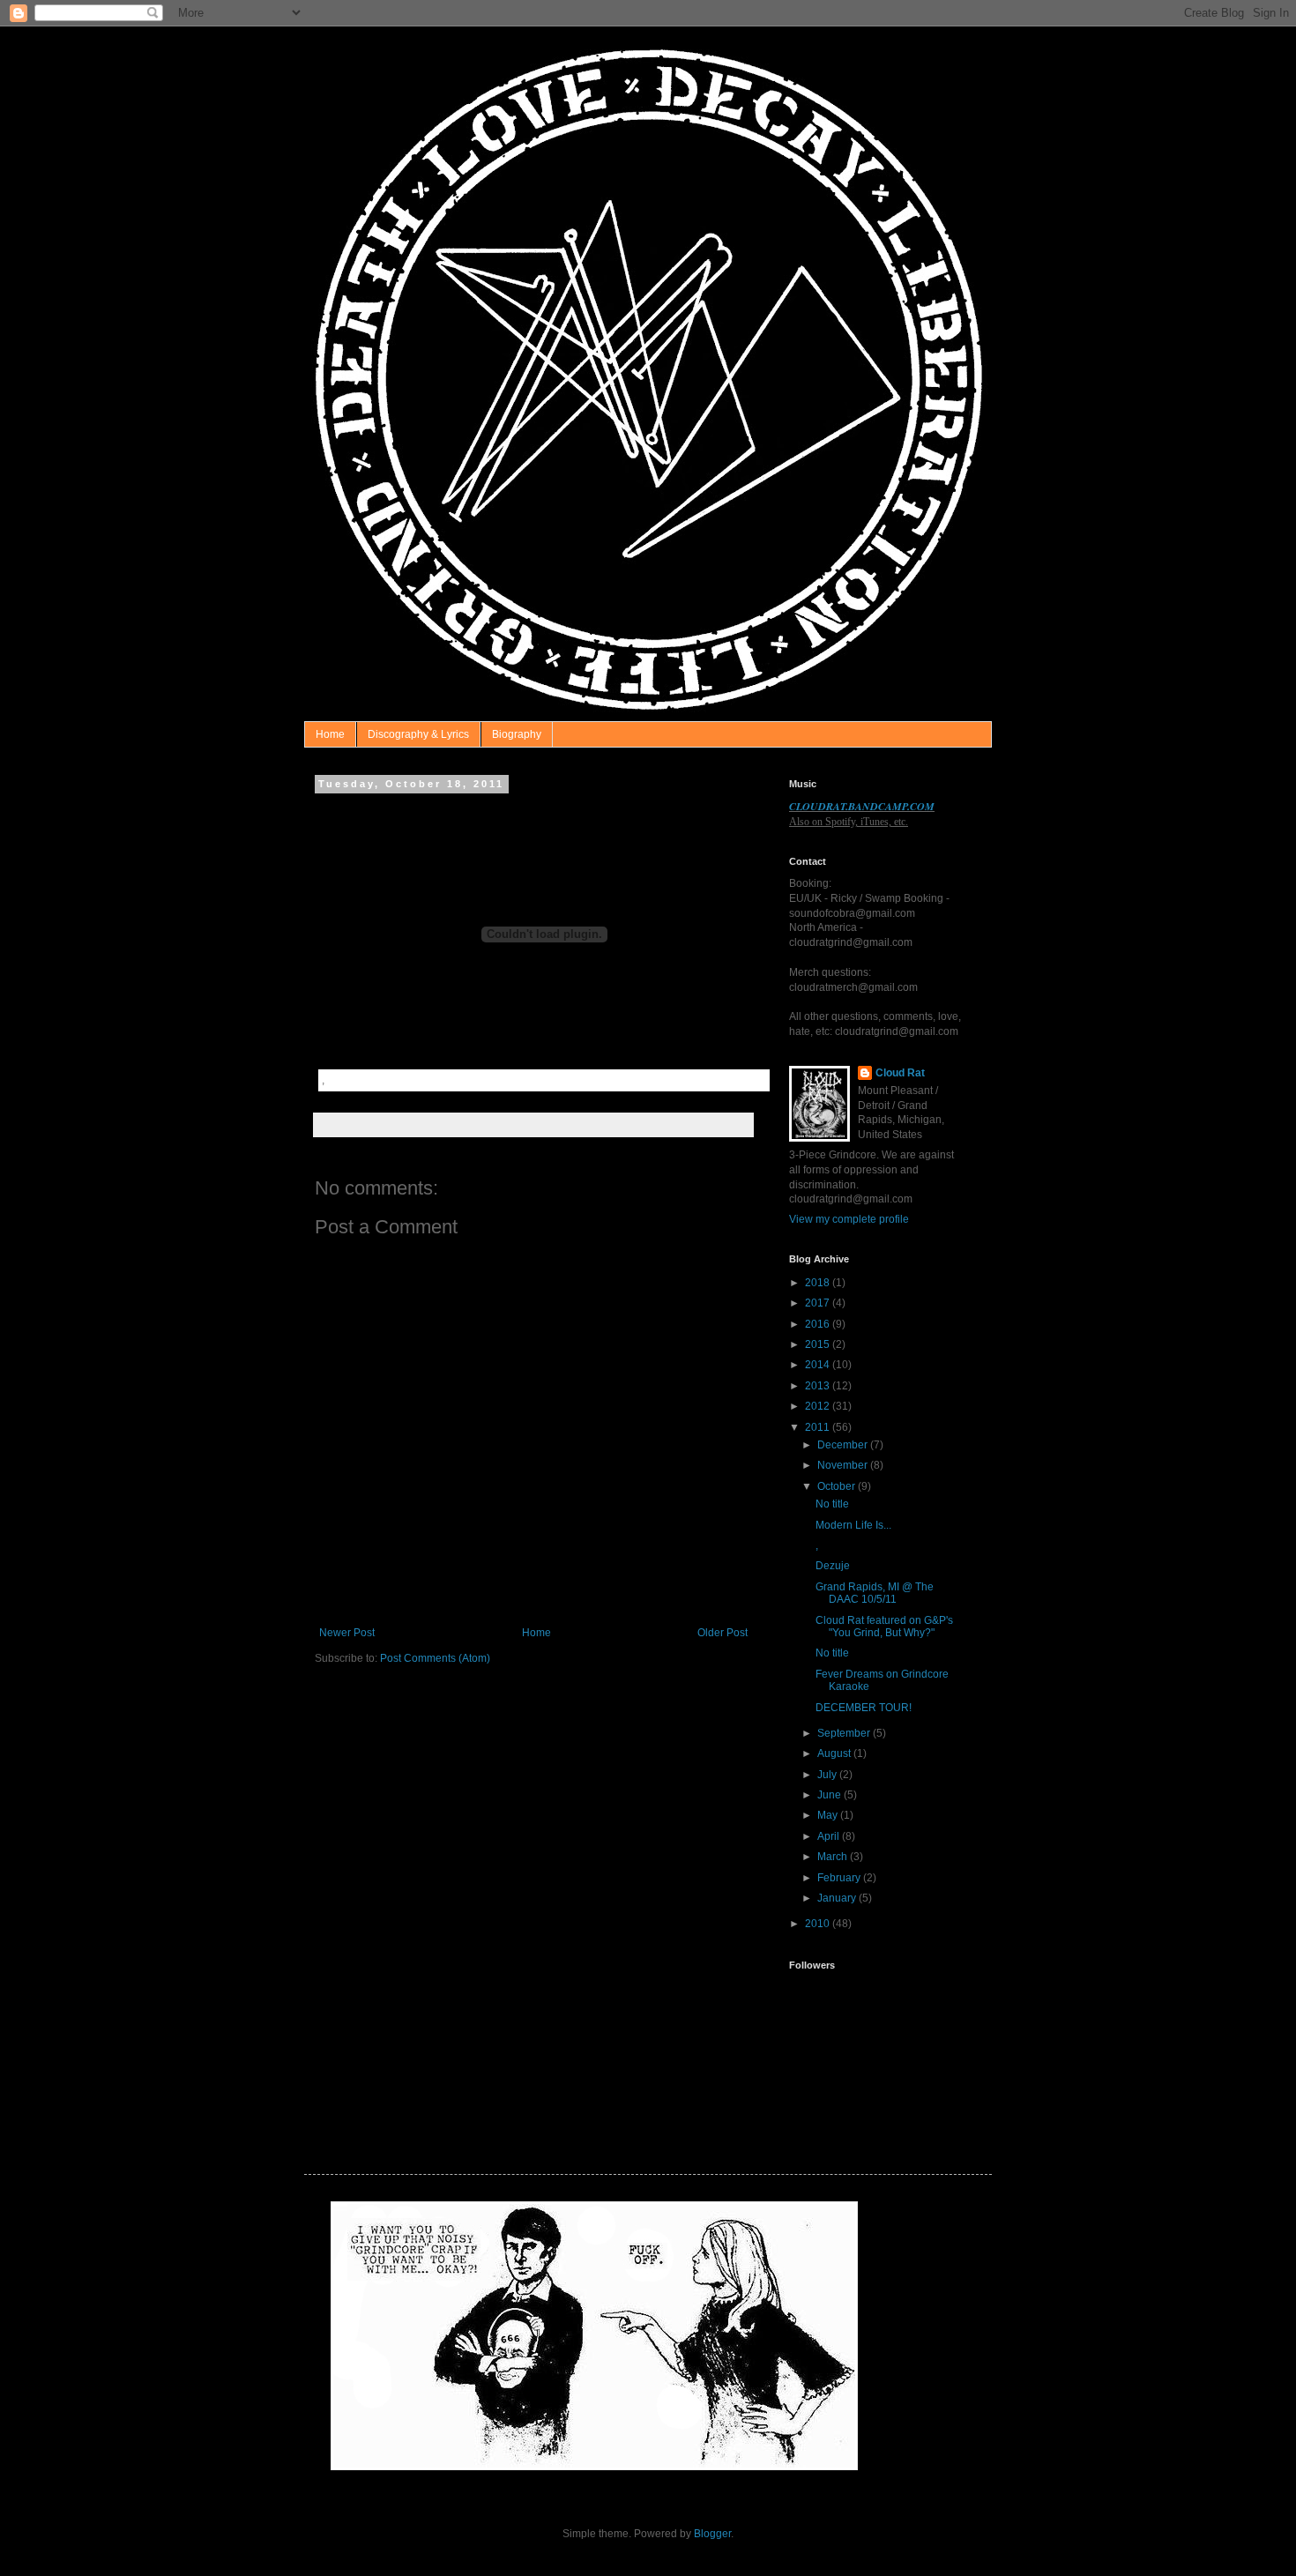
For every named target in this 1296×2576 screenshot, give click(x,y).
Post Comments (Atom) (435, 1658)
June (830, 1795)
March (834, 1857)
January (838, 1898)
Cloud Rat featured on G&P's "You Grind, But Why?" (884, 1627)
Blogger (712, 2534)
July (828, 1775)
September (845, 1733)
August (835, 1753)
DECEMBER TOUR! (864, 1708)
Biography (517, 734)
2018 (819, 1283)
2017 (819, 1303)
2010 (819, 1924)
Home (330, 734)
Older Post (722, 1633)
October (838, 1486)
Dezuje (833, 1566)
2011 (819, 1427)
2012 (819, 1406)
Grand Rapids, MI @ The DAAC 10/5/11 (875, 1593)
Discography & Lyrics (418, 734)
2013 (819, 1386)
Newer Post (347, 1633)
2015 (819, 1344)
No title (832, 1504)
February (840, 1878)
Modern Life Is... (853, 1525)
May (829, 1815)
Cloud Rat (900, 1073)
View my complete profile (849, 1219)
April (830, 1836)
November (844, 1465)
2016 (819, 1324)
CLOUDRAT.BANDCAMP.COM (862, 806)
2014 (819, 1365)
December (844, 1445)
